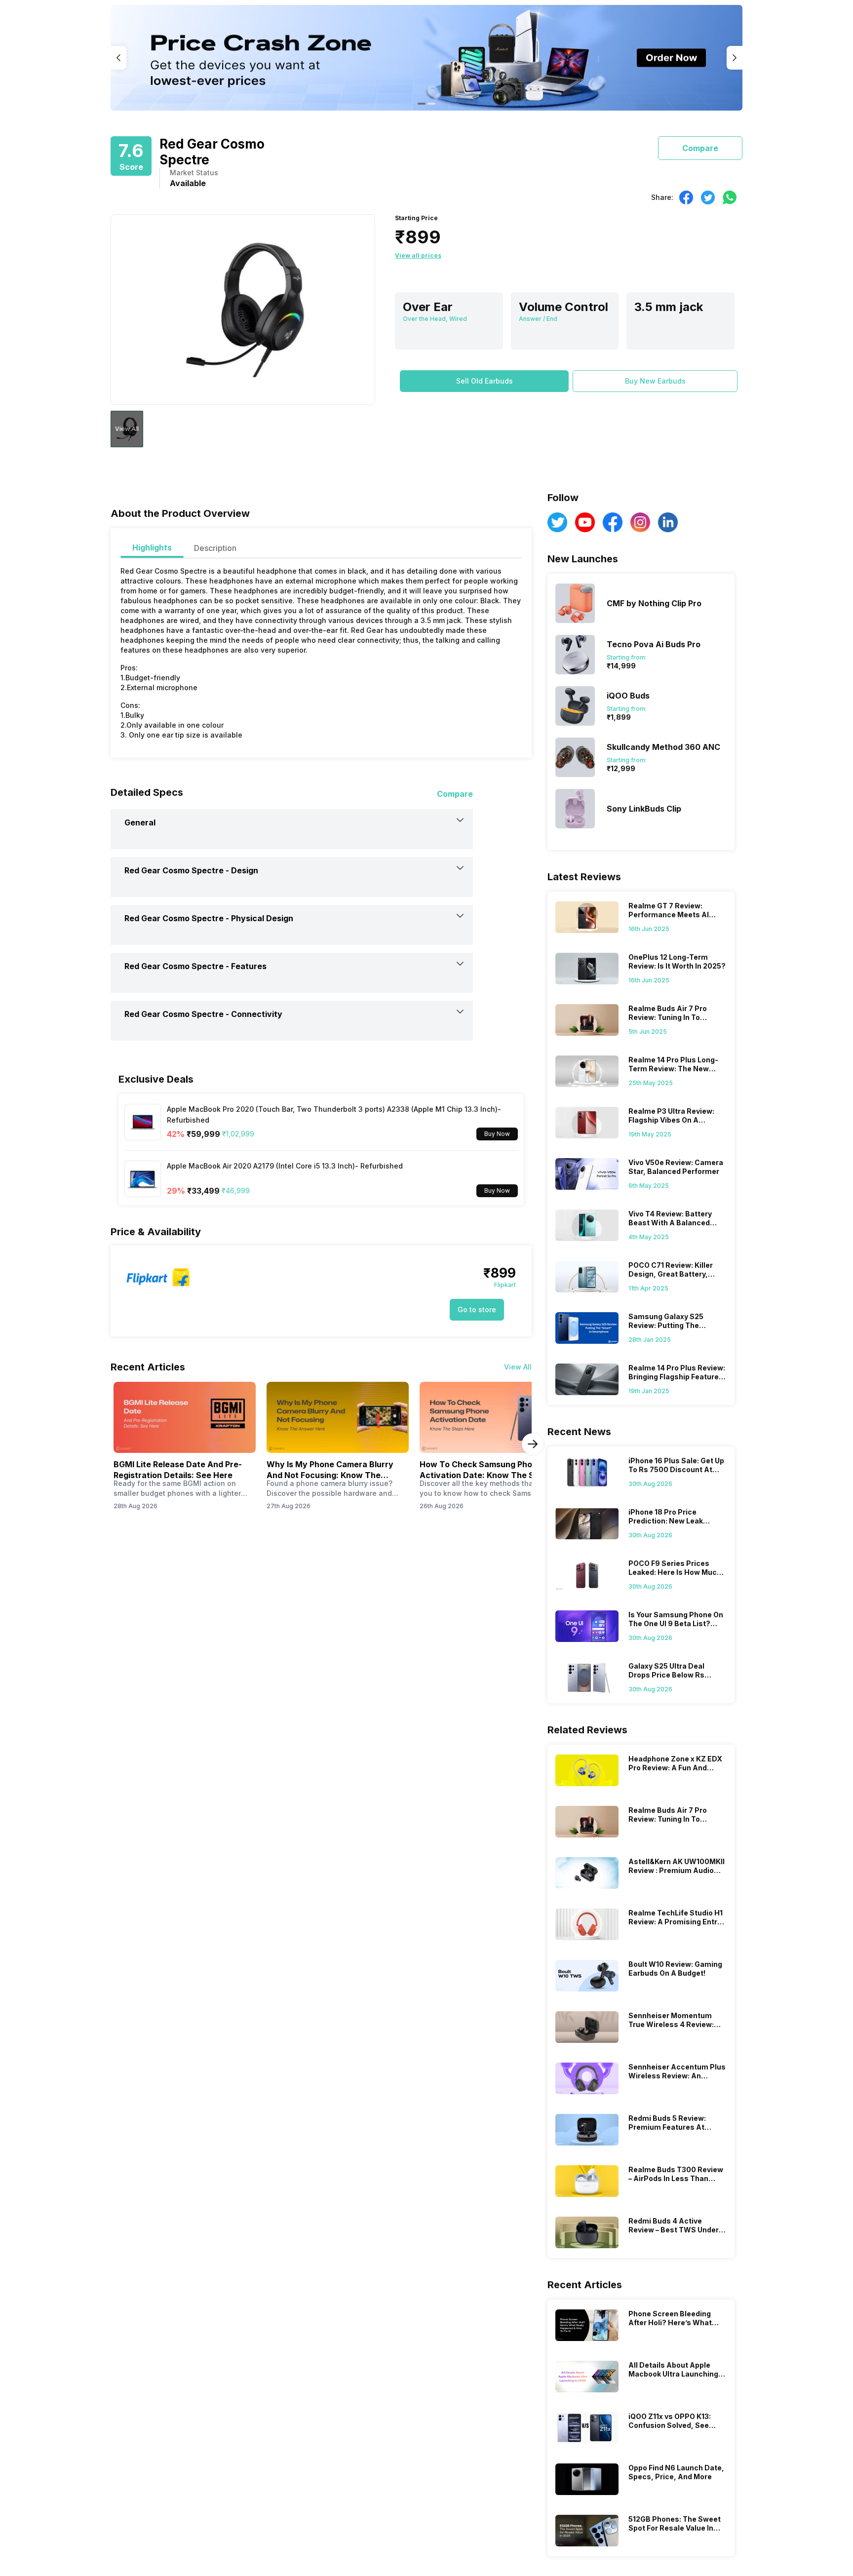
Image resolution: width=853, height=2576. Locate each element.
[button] (484, 381)
